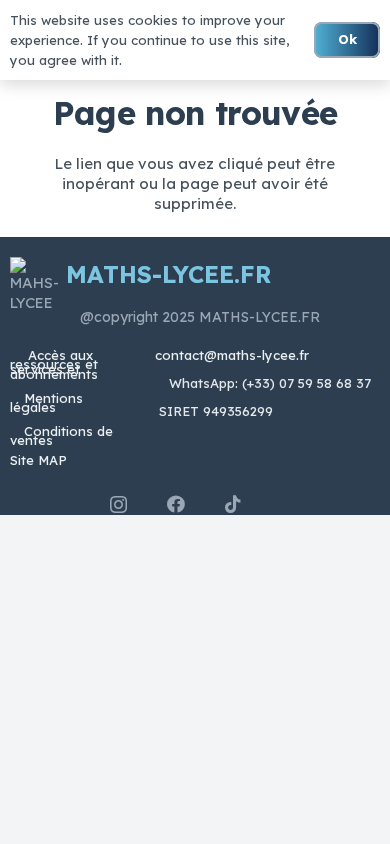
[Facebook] (176, 504)
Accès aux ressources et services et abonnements (54, 364)
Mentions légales (46, 402)
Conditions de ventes (61, 435)
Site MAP (38, 460)
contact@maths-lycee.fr (230, 355)
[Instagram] (118, 505)
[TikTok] (233, 504)
